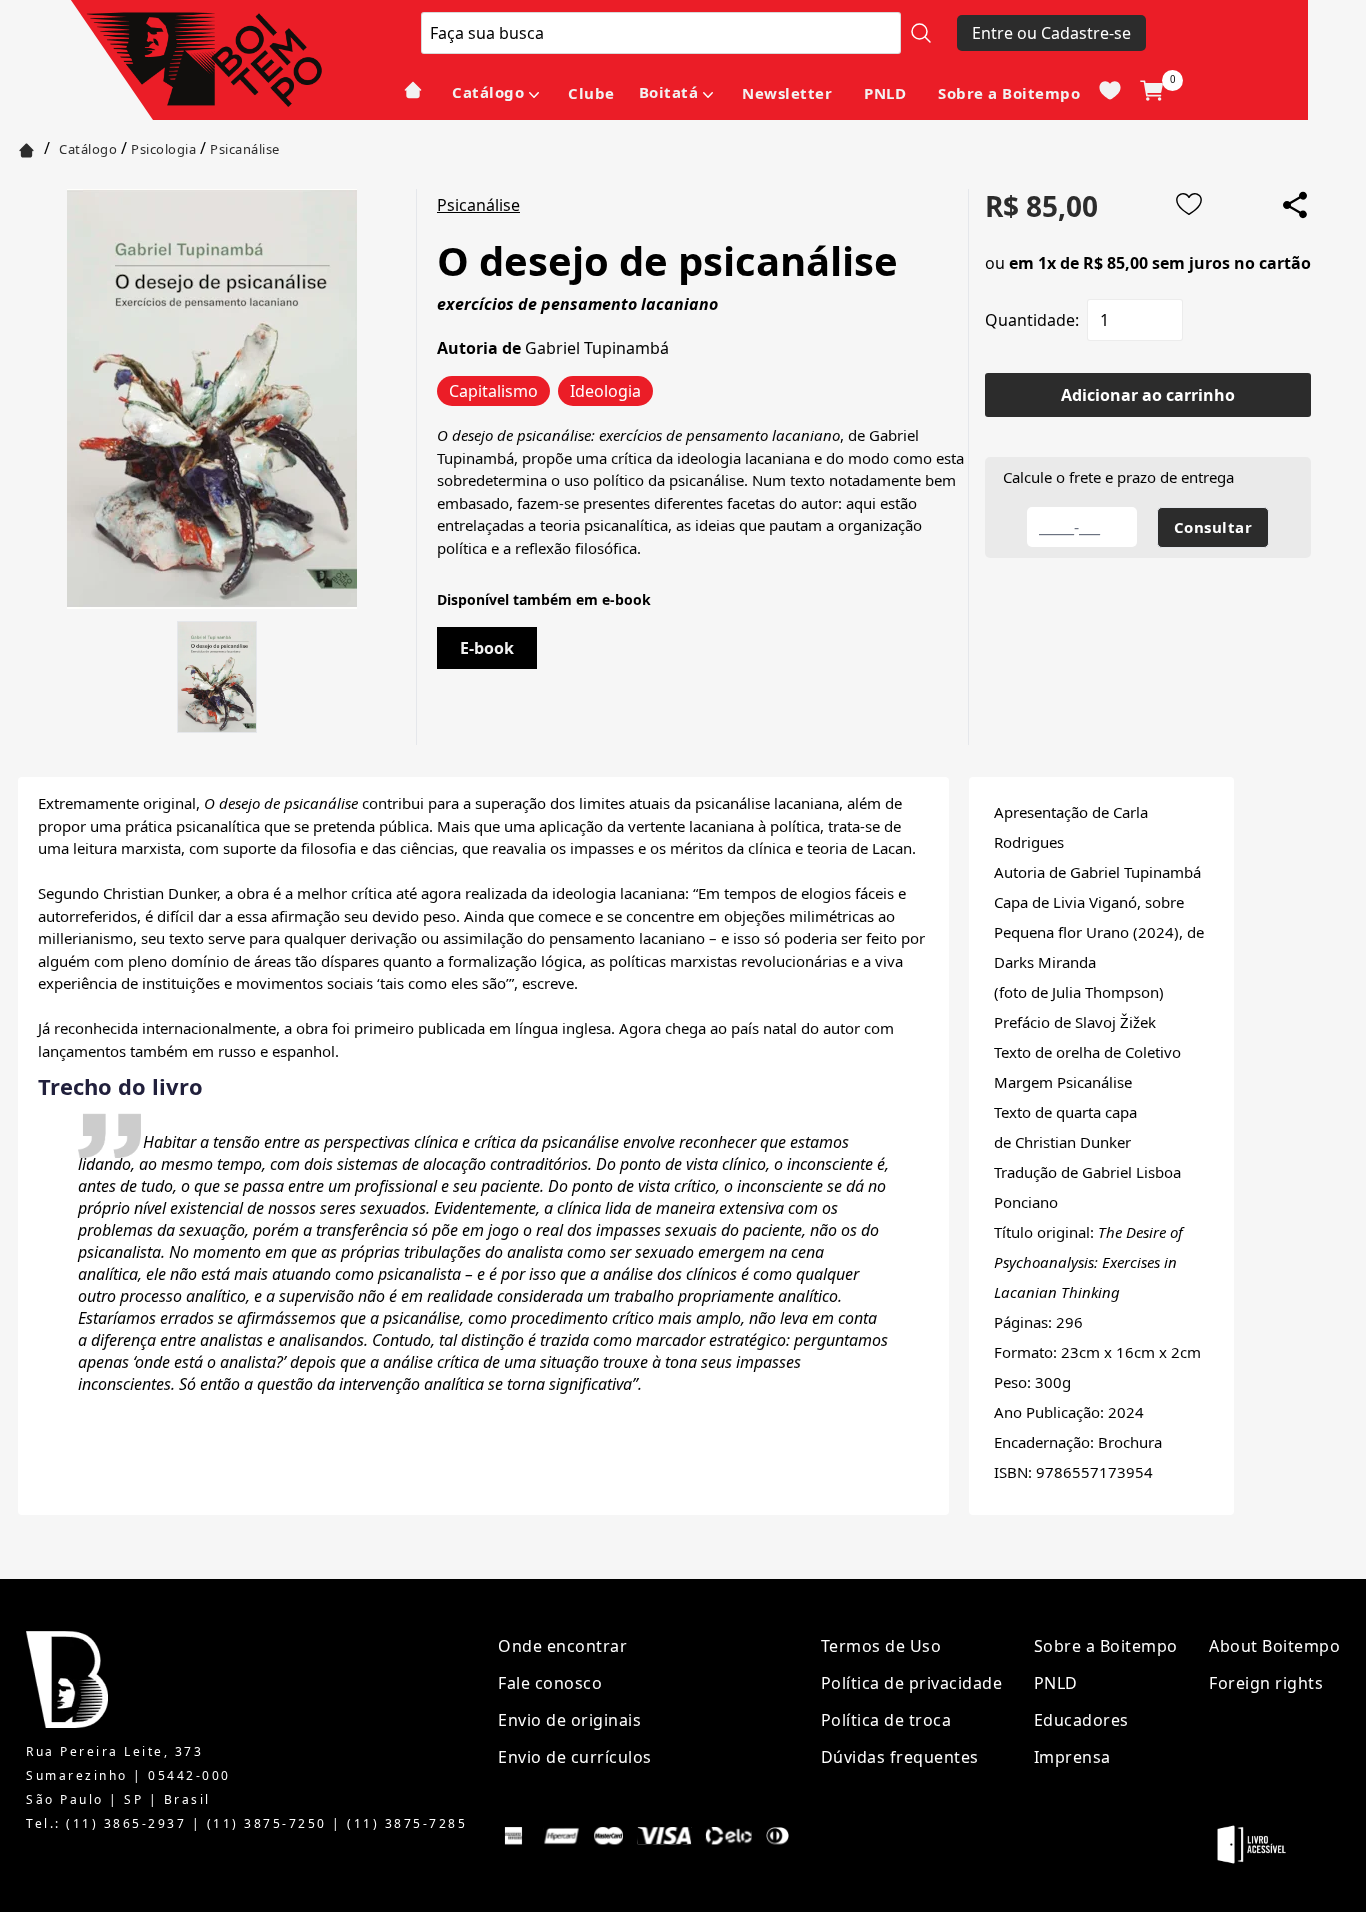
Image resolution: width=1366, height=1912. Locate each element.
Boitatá (669, 92)
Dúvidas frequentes (900, 1757)
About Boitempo (1274, 1646)
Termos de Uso (881, 1646)
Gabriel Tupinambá (597, 348)
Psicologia (163, 149)
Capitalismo (493, 391)
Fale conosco (550, 1683)
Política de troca (886, 1720)
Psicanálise (245, 149)
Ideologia (605, 391)
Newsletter (787, 93)
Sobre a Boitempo (1009, 93)
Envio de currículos (575, 1757)
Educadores (1081, 1720)
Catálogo (488, 92)
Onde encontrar (562, 1646)
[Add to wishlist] (1189, 204)
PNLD (885, 93)
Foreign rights (1266, 1683)
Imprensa (1072, 1757)
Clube (591, 93)
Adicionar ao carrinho (1148, 395)
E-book (487, 648)
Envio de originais (569, 1720)
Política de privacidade (912, 1683)
